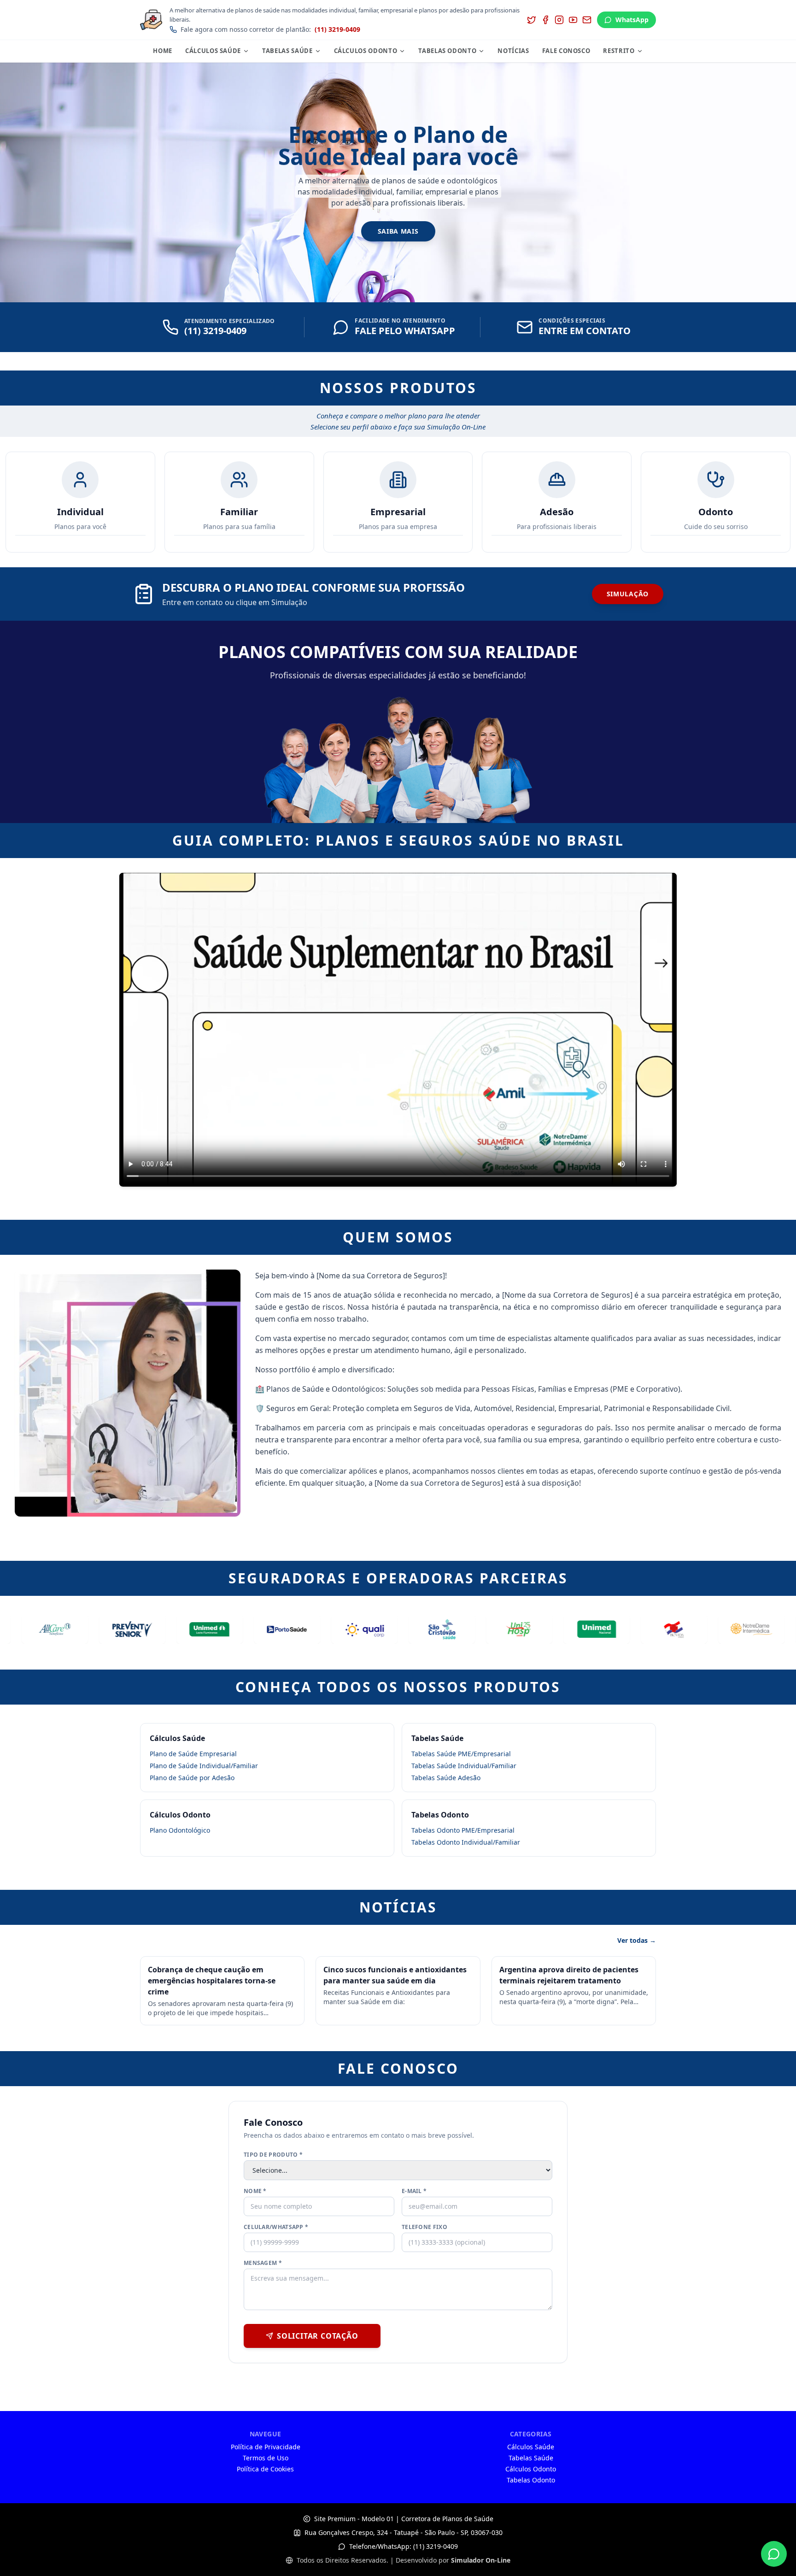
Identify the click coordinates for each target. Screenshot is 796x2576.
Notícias (513, 51)
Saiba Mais (398, 231)
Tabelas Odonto (447, 51)
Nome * (255, 2191)
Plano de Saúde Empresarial (193, 1754)
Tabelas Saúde (287, 51)
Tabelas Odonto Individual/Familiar (466, 1842)
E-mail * (414, 2191)
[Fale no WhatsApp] (774, 2554)
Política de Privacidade (266, 2447)
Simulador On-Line (481, 2560)
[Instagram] (559, 20)
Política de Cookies (265, 2469)
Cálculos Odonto (366, 51)
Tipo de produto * (273, 2155)
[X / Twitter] (532, 20)
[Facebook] (545, 20)
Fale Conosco (566, 51)
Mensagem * (263, 2263)
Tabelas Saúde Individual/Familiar (464, 1766)
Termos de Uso (266, 2458)
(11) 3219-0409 (337, 29)
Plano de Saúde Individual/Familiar (204, 1766)
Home (163, 51)
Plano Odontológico (180, 1830)
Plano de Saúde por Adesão (192, 1778)
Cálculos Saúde (213, 51)
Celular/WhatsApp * (276, 2227)
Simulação (628, 594)
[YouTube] (573, 20)
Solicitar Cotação (318, 2336)
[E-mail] (587, 20)
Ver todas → (637, 1940)
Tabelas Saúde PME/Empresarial (461, 1754)
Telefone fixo (424, 2227)
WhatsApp (632, 20)
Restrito (619, 51)
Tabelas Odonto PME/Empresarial (463, 1830)
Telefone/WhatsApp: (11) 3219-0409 (404, 2546)
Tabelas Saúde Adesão (446, 1778)
